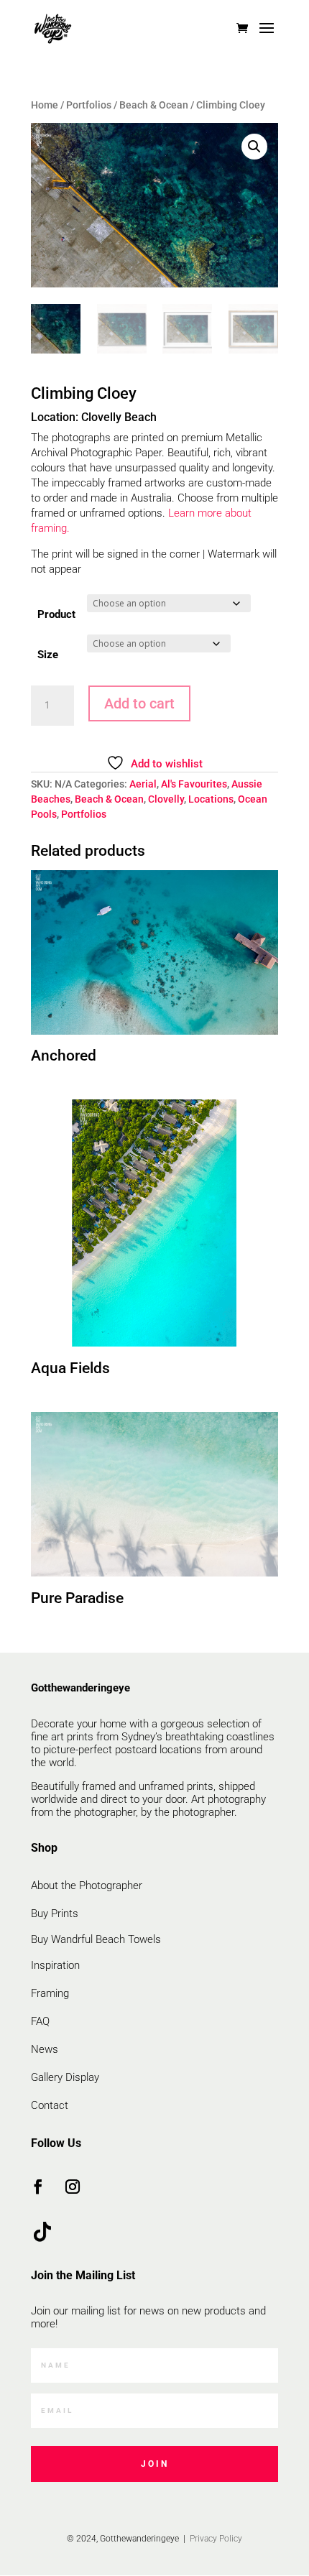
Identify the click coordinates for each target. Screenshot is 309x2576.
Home (45, 105)
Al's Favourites (194, 784)
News (45, 2049)
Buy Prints (55, 1913)
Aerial (143, 784)
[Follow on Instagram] (73, 2187)
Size (48, 655)
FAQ (40, 2021)
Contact (50, 2105)
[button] (254, 147)
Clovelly (166, 799)
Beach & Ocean (154, 105)
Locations (211, 799)
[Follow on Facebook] (38, 2187)
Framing (50, 1993)
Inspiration (55, 1965)
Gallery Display (65, 2077)
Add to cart (139, 703)
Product (56, 614)
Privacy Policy (215, 2539)
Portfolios (89, 105)
